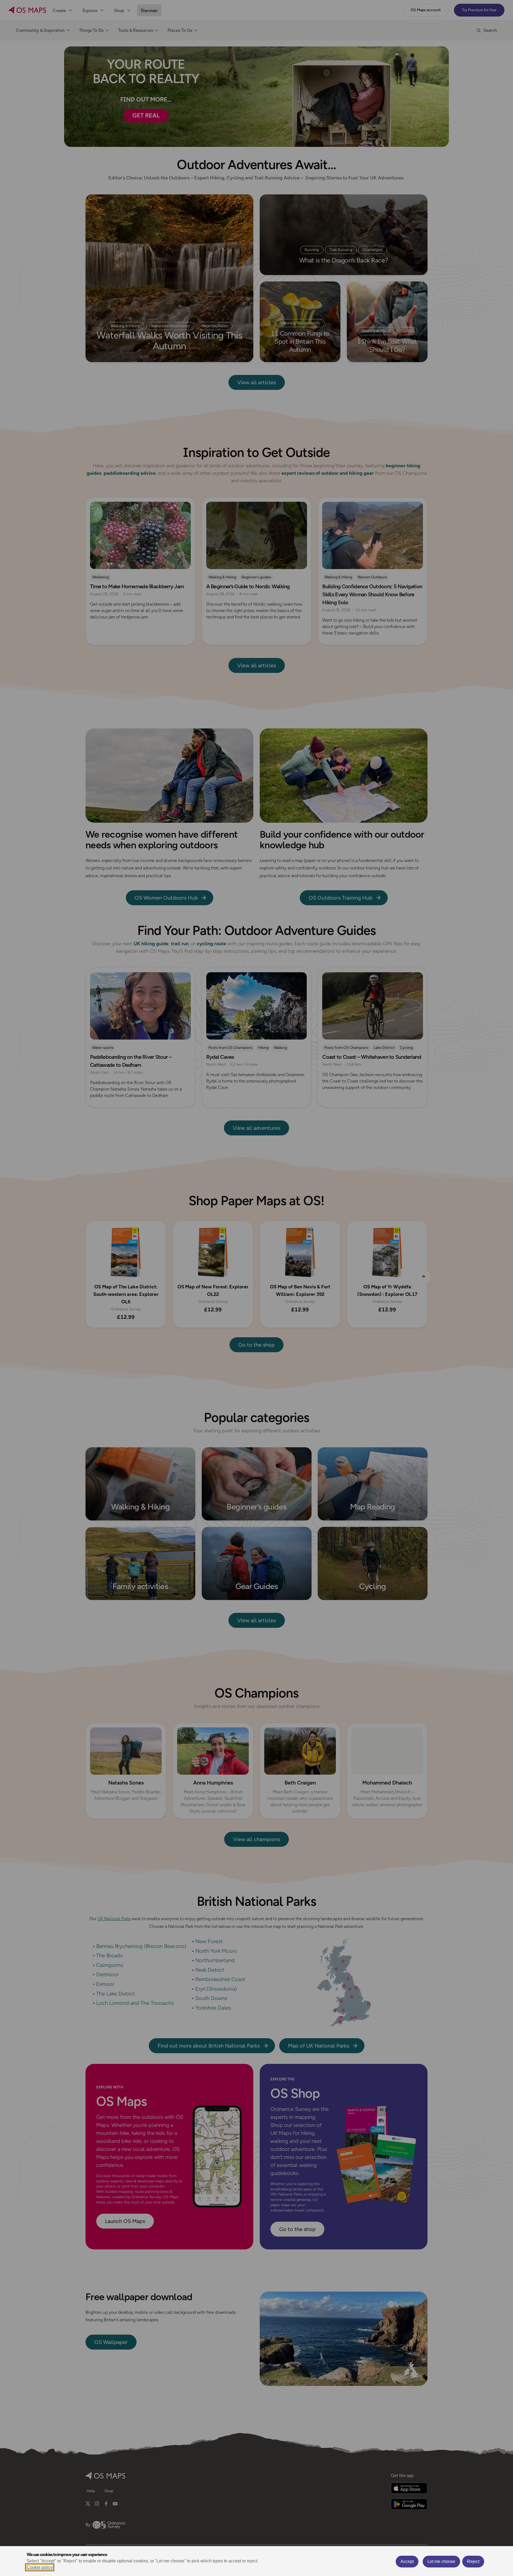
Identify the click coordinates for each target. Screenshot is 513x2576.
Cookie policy (40, 2567)
